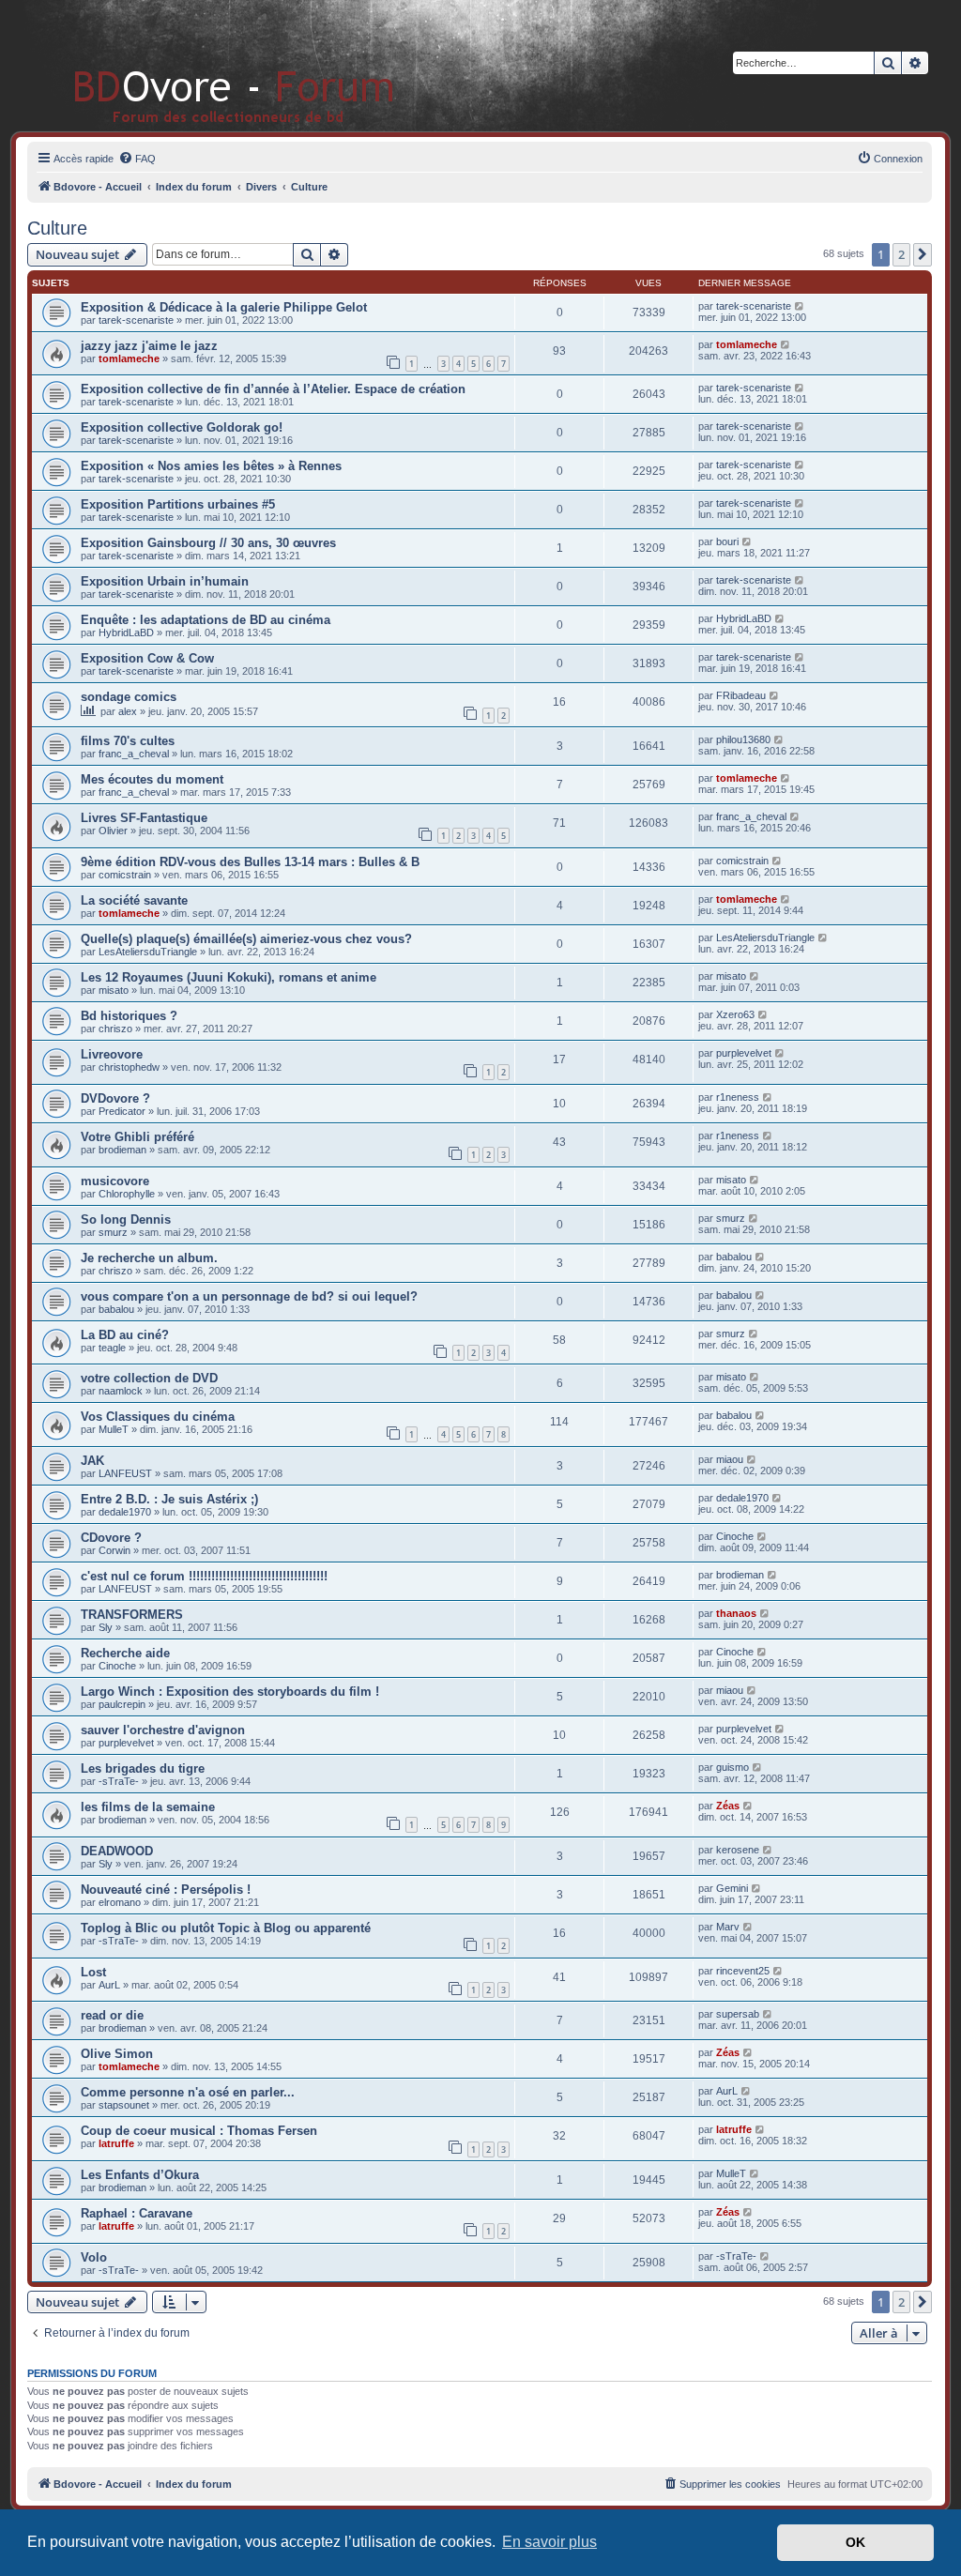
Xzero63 (735, 1014)
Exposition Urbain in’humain (165, 581)
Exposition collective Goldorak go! (182, 427)
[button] (923, 254)
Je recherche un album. (149, 1258)
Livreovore (112, 1054)
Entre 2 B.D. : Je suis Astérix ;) (169, 1499)
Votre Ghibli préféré (137, 1137)
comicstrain (125, 875)
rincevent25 (743, 1971)
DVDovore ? (115, 1098)
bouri (727, 541)
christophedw (129, 1067)
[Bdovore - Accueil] (206, 65)
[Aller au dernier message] (800, 306)
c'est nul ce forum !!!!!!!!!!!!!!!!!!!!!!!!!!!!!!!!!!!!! (204, 1576)
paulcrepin (122, 1704)
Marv (728, 1927)
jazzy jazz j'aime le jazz (149, 346)
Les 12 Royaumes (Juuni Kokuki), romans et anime (229, 977)
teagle (112, 1348)
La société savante (134, 900)
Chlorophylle (127, 1194)
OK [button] (855, 2542)
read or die (112, 2015)
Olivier (113, 831)
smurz (113, 1232)
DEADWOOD (117, 1851)
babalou (734, 1257)
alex (128, 711)
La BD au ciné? (125, 1335)
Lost (93, 1972)
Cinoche (735, 1536)
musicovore (115, 1181)
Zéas (728, 1806)
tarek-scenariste (136, 320)
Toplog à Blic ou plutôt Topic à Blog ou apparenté (226, 1928)
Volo (94, 2257)
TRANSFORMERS (132, 1615)
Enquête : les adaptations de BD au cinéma (206, 620)
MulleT (114, 1429)
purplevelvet (744, 1053)
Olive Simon (117, 2054)
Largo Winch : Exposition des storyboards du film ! (230, 1692)
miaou (730, 1459)
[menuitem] (137, 159)
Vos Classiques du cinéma (158, 1417)
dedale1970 (125, 1512)
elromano (120, 1902)
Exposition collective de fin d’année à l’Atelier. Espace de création (273, 389)
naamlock (121, 1391)
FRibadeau (741, 695)
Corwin (114, 1550)
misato (114, 990)
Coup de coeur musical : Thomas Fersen (199, 2131)
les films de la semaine (148, 1807)
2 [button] (901, 254)
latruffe (116, 2143)
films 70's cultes (128, 741)
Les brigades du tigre (143, 1768)
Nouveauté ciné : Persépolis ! (166, 1890)
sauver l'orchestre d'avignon (163, 1730)
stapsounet (124, 2105)
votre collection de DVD (149, 1378)
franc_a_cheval (134, 754)
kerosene (738, 1850)
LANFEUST (125, 1473)
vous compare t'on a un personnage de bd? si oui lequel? (249, 1296)
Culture (57, 228)
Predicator (122, 1111)
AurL (109, 1985)
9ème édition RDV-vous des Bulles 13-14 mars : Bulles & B (250, 862)
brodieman (122, 1150)
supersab (738, 2014)
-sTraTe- (119, 1781)
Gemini (732, 1888)
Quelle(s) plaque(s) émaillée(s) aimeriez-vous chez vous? (246, 939)
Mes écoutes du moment (152, 779)
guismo (732, 1767)
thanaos (736, 1613)
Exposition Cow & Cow (147, 658)
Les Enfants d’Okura (140, 2175)
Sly (106, 1627)
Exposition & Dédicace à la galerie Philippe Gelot (224, 307)
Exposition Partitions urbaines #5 (178, 504)
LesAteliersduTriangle (148, 952)
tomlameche (129, 358)
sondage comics (129, 697)
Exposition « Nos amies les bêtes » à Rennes (211, 466)
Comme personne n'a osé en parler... (188, 2092)
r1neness (738, 1097)
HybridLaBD (126, 633)
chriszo (115, 1029)
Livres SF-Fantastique (144, 818)
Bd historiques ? (129, 1016)
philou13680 (743, 739)
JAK (92, 1461)
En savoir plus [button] (549, 2542)
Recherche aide (125, 1653)
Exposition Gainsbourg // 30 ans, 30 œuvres (208, 543)
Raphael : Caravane (137, 2213)
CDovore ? (111, 1538)
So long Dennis (126, 1219)
